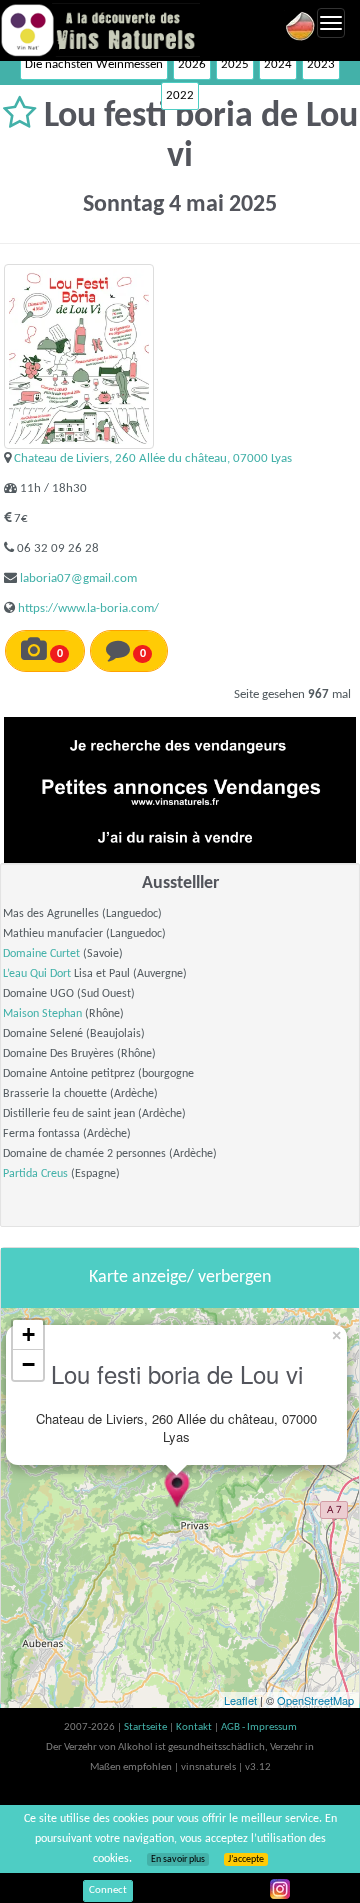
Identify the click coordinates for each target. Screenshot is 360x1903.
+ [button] (28, 1334)
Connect (108, 1890)
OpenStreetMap (315, 1700)
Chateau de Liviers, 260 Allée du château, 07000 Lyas (153, 458)
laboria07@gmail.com (78, 578)
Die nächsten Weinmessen (94, 64)
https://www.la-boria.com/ (88, 608)
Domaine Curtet (41, 954)
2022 (180, 95)
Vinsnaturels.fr (100, 30)
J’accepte (246, 1859)
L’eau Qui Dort (37, 974)
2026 (192, 64)
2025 (235, 64)
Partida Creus (35, 1174)
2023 (321, 64)
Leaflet (240, 1700)
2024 (278, 64)
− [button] (28, 1364)
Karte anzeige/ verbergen (180, 1277)
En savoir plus (178, 1859)
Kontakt (195, 1727)
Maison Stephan (42, 1014)
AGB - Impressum (259, 1727)
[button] (23, 117)
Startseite (146, 1727)
